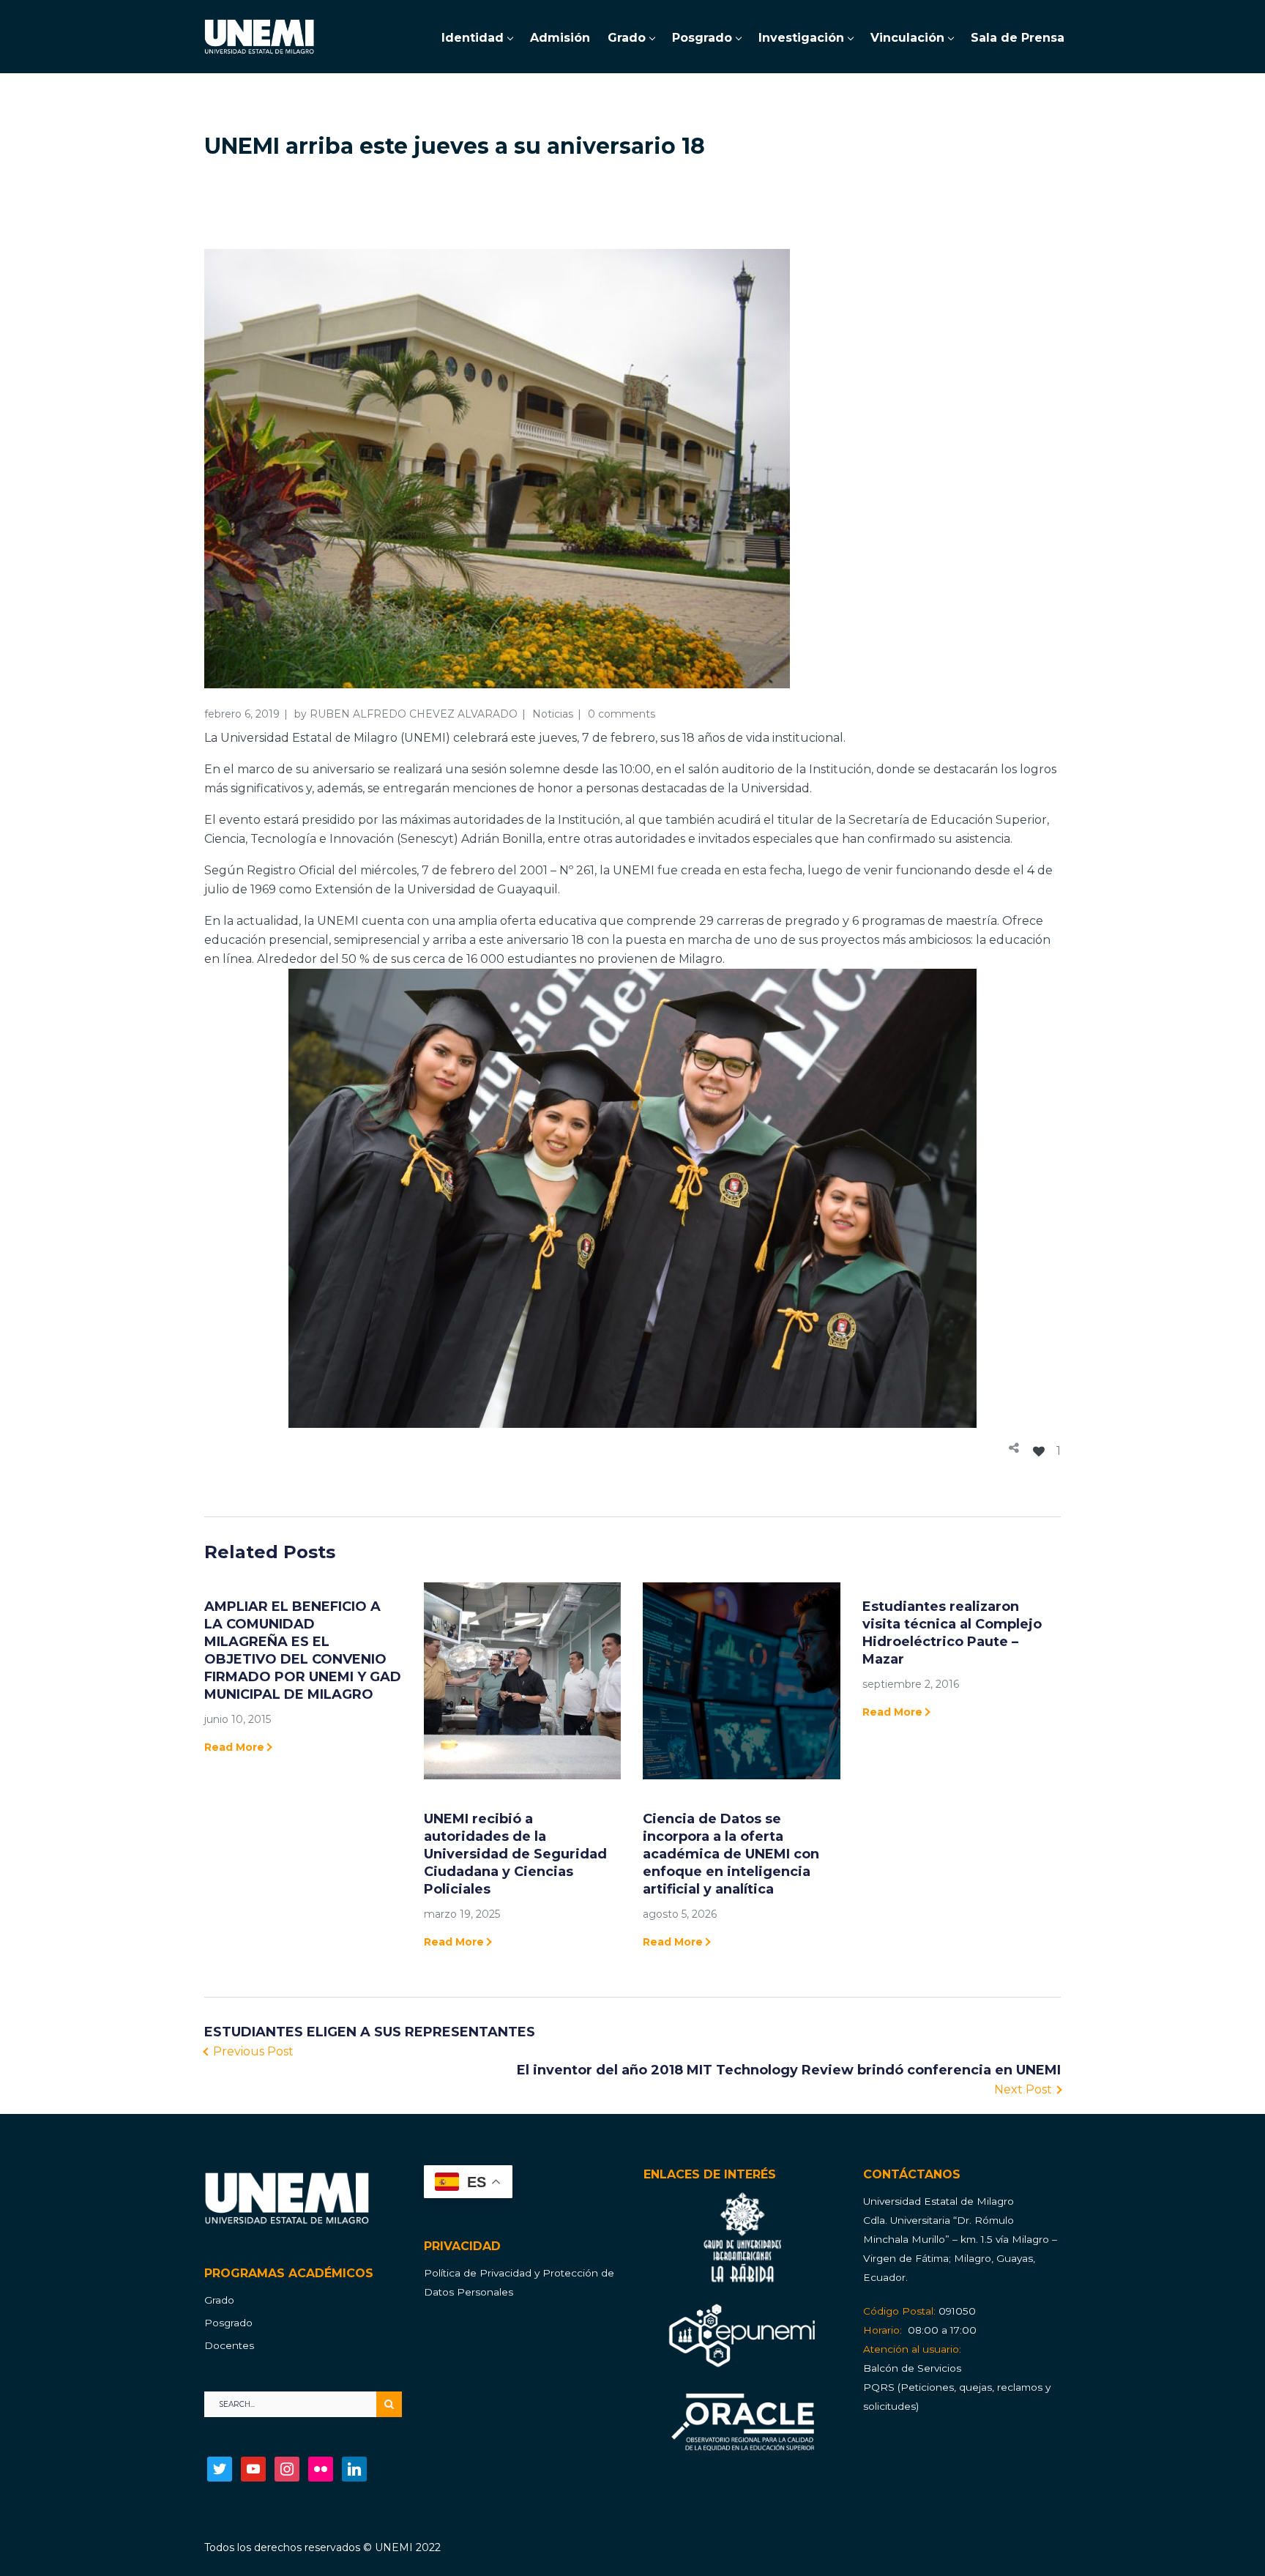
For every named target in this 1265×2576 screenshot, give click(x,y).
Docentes (229, 2345)
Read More (234, 1747)
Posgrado (228, 2323)
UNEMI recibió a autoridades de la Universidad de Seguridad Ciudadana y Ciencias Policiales (515, 1854)
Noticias (553, 714)
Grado (219, 2300)
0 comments (622, 714)
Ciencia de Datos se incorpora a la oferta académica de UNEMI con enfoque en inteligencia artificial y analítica (731, 1854)
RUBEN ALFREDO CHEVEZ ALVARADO (414, 714)
